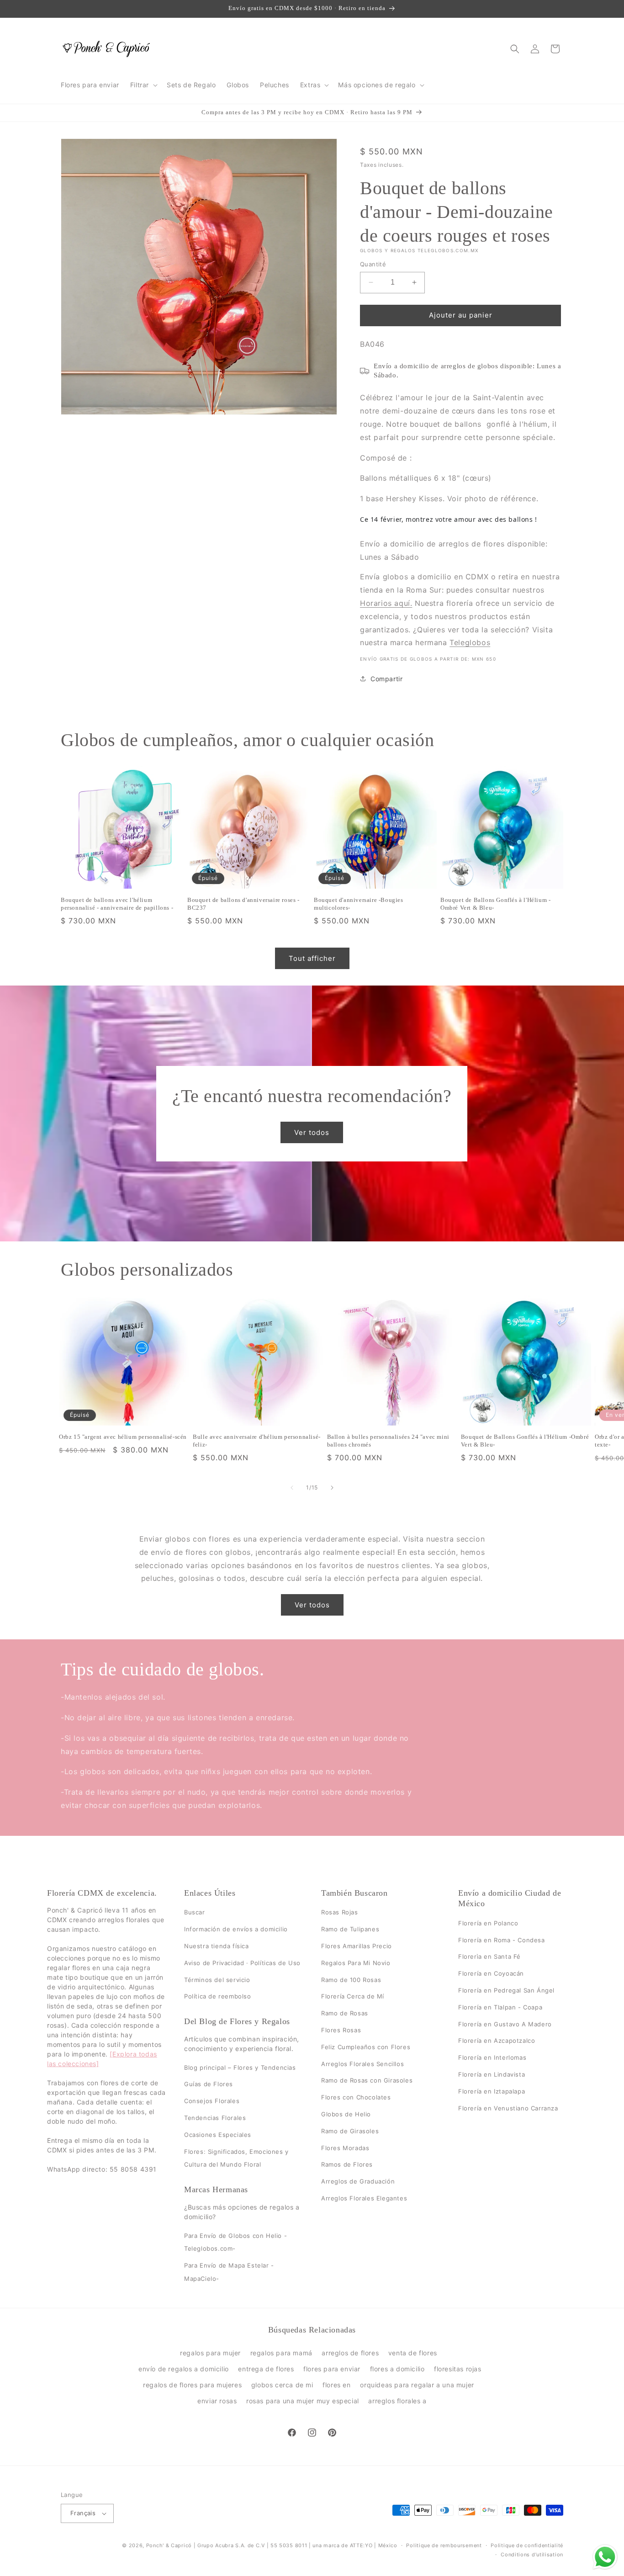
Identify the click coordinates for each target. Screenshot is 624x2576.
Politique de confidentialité (527, 2545)
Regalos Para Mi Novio (356, 1963)
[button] (143, 85)
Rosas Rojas (340, 1912)
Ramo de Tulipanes (350, 1929)
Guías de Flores (209, 2084)
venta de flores (413, 2352)
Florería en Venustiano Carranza (508, 2108)
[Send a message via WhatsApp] (605, 2557)
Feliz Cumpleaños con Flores (366, 2047)
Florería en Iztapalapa (492, 2091)
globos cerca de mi (282, 2384)
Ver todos (312, 1132)
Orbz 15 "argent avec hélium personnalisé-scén (123, 1437)
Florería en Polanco (488, 1923)
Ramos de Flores (347, 2164)
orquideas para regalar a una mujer (417, 2384)
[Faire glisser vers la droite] (332, 1488)
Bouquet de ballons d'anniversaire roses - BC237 (243, 904)
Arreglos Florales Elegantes (364, 2198)
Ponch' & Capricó (170, 2545)
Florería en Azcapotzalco (497, 2041)
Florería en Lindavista (492, 2074)
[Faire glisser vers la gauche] (292, 1488)
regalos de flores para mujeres (192, 2384)
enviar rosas (217, 2401)
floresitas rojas (458, 2368)
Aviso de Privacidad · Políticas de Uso (242, 1963)
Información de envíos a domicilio (236, 1929)
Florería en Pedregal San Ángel (506, 1990)
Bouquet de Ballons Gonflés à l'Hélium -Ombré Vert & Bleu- (495, 904)
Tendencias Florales (215, 2118)
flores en (336, 2384)
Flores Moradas (345, 2147)
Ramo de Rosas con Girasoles (367, 2080)
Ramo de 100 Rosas (351, 1979)
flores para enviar (332, 2368)
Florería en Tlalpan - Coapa (500, 2007)
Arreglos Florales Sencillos (362, 2063)
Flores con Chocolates (356, 2097)
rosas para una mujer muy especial (303, 2401)
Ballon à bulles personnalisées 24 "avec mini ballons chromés (388, 1441)
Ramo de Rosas (345, 2013)
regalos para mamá (281, 2352)
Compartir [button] (386, 679)
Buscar (195, 1912)
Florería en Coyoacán (491, 1973)
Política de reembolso (218, 1996)
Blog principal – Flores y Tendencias (240, 2067)
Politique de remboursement (444, 2545)
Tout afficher (312, 958)
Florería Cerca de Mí (353, 1996)
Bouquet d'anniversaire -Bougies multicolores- (359, 904)
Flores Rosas (341, 2030)
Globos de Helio (346, 2114)
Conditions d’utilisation (532, 2555)
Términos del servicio (217, 1979)
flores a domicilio (397, 2368)
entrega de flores (266, 2368)
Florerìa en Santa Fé (489, 1956)
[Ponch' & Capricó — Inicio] (107, 49)
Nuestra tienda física (217, 1946)
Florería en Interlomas (492, 2057)
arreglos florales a (397, 2401)
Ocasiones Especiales (218, 2135)
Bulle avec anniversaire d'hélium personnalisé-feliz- (257, 1441)
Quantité (373, 264)
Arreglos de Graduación (358, 2181)
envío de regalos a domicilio (184, 2368)
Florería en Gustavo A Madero (505, 2024)
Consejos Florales (212, 2101)
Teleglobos (470, 642)
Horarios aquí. (386, 603)
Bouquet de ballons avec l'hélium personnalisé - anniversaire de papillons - (117, 904)
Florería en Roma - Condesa (502, 1940)
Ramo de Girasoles (350, 2131)
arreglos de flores (350, 2352)
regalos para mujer (210, 2352)
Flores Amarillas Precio (357, 1946)
